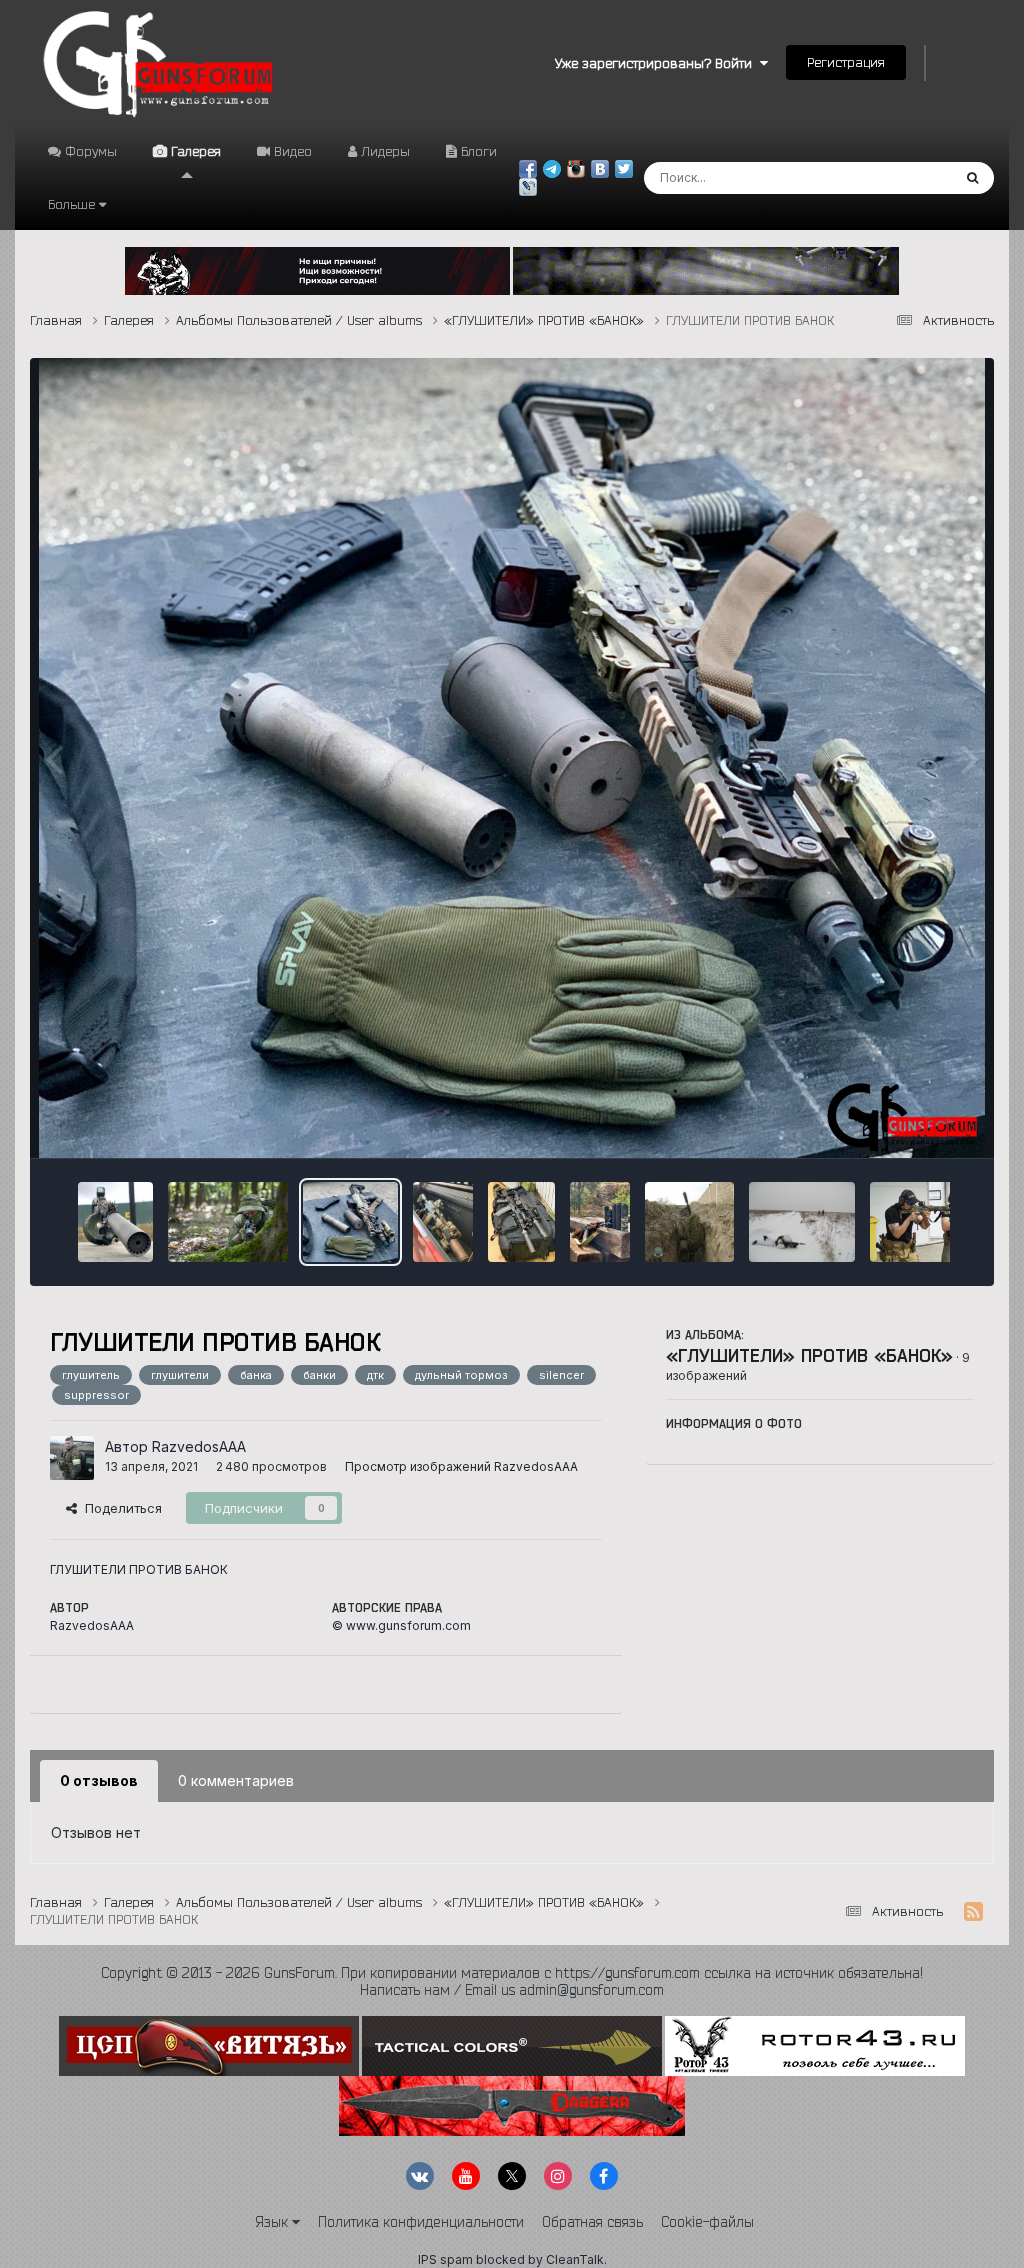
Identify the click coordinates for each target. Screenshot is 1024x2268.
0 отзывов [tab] (99, 1780)
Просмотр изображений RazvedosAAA (461, 1466)
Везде (904, 177)
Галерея (194, 151)
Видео (291, 151)
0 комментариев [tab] (236, 1780)
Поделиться (119, 1508)
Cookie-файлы (707, 2222)
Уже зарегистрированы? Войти (657, 63)
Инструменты (906, 1122)
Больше (71, 204)
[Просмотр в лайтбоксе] (512, 758)
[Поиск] (972, 178)
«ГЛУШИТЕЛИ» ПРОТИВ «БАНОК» (809, 1355)
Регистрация (846, 62)
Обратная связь (592, 2222)
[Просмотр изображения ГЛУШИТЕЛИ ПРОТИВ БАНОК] (115, 1222)
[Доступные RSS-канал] (973, 1912)
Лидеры (383, 151)
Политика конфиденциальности (421, 2222)
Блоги (477, 151)
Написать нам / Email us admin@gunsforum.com (512, 1990)
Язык (273, 2222)
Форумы (89, 151)
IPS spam (445, 2259)
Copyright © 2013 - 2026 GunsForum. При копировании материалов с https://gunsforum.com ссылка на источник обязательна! (512, 1973)
